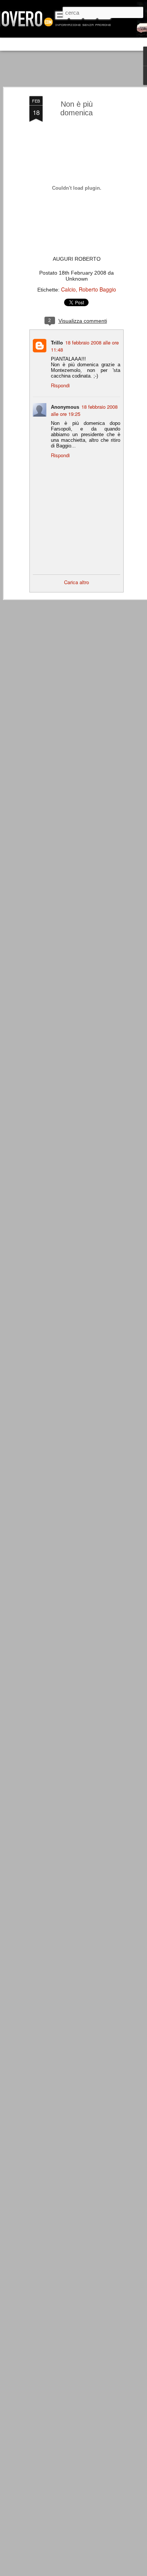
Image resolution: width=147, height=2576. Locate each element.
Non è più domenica (77, 108)
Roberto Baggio (97, 289)
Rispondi (60, 385)
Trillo (57, 342)
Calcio (68, 289)
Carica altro (77, 582)
